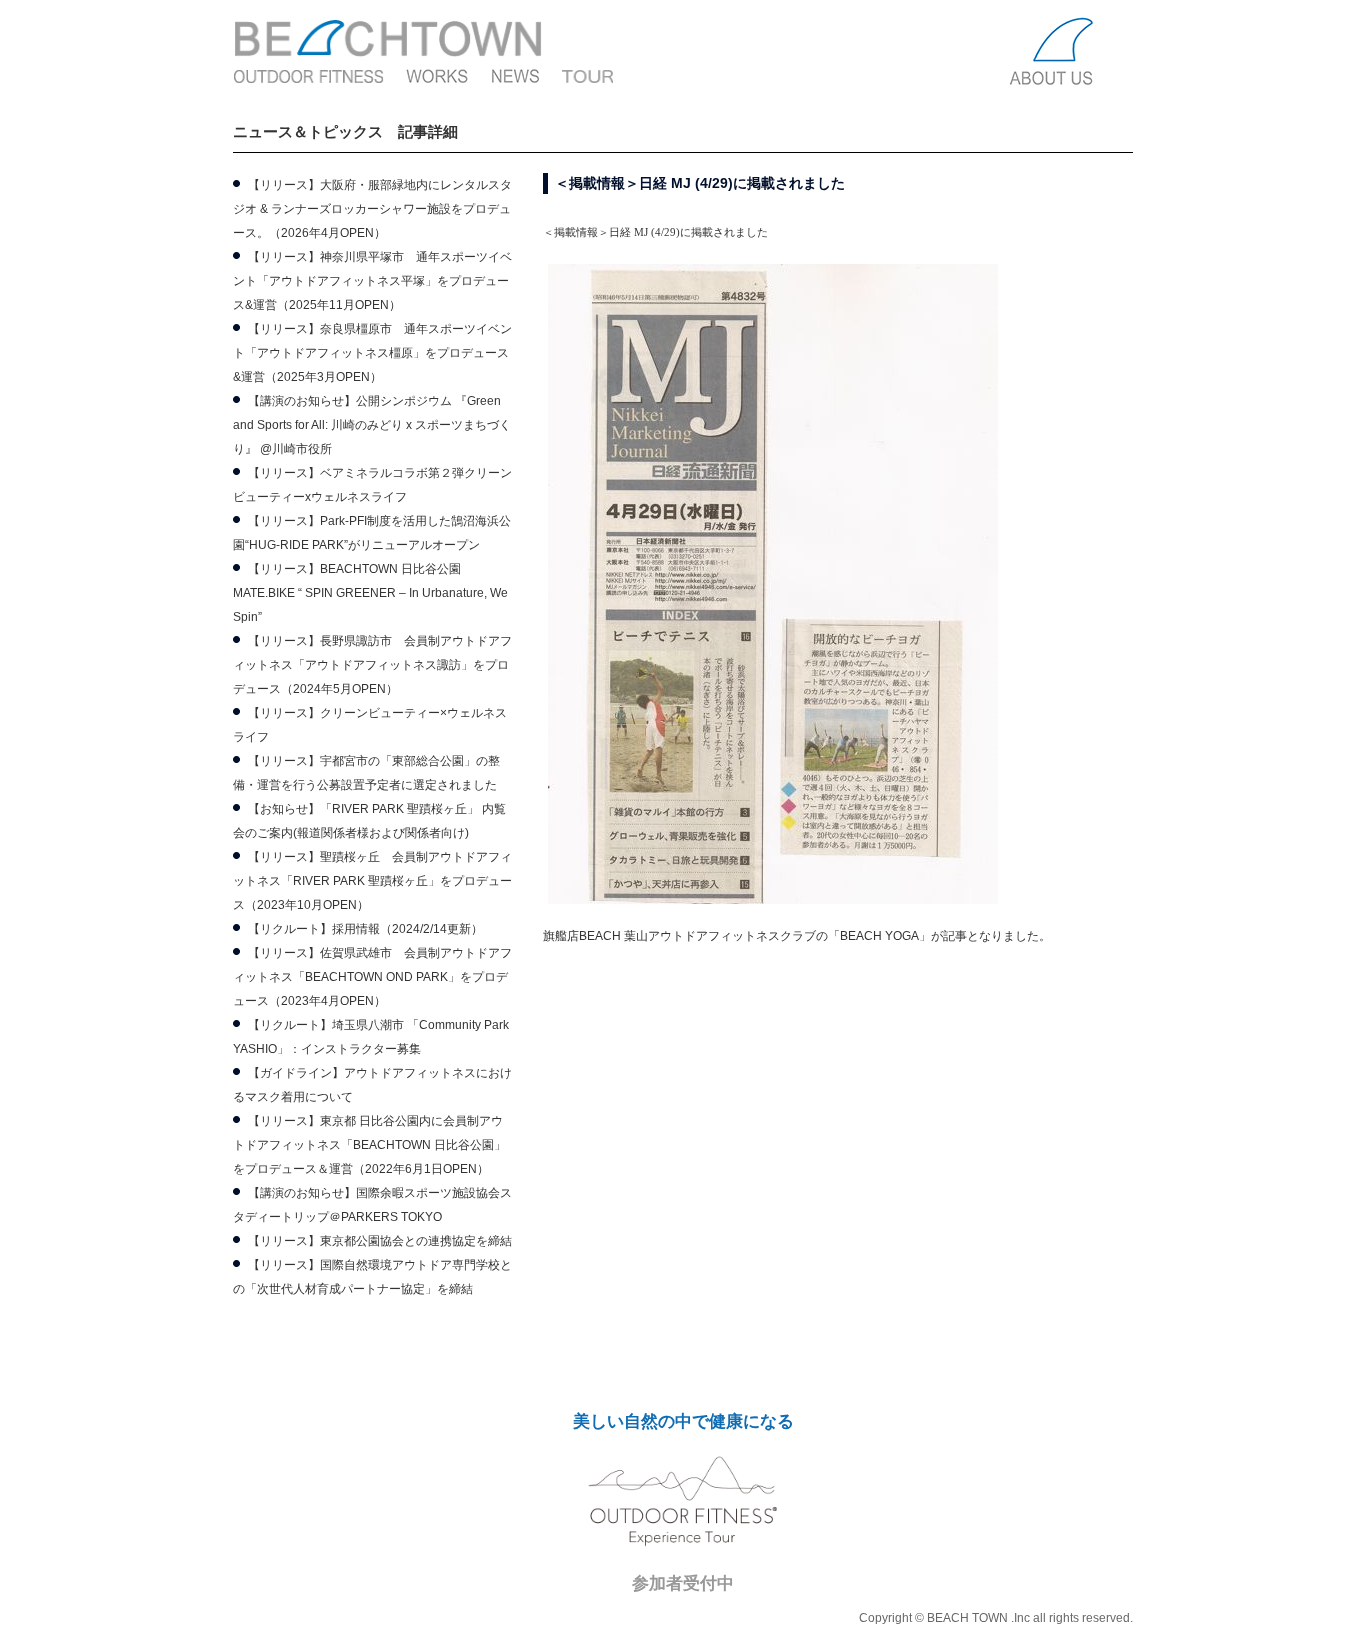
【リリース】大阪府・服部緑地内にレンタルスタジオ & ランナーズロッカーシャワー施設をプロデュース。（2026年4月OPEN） (372, 209)
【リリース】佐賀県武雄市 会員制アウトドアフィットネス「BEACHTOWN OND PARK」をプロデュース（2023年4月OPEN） (372, 977)
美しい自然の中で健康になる (683, 1421)
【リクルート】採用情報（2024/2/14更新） (365, 929)
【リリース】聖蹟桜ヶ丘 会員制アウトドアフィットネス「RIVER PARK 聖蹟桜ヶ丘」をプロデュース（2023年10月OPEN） (372, 881)
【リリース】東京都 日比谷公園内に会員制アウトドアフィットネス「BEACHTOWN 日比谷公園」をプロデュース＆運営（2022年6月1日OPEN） (369, 1145)
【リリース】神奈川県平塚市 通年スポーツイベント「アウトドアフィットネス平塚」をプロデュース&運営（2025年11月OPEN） (372, 281)
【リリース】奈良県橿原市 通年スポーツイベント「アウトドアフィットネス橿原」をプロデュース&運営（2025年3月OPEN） (372, 353)
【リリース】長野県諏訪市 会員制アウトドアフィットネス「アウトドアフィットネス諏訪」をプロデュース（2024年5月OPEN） (372, 665)
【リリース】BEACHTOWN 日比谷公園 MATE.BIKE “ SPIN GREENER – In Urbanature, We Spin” (370, 593)
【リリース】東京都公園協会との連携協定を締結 (380, 1241)
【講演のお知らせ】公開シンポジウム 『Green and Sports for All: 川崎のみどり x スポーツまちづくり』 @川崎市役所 (372, 425)
